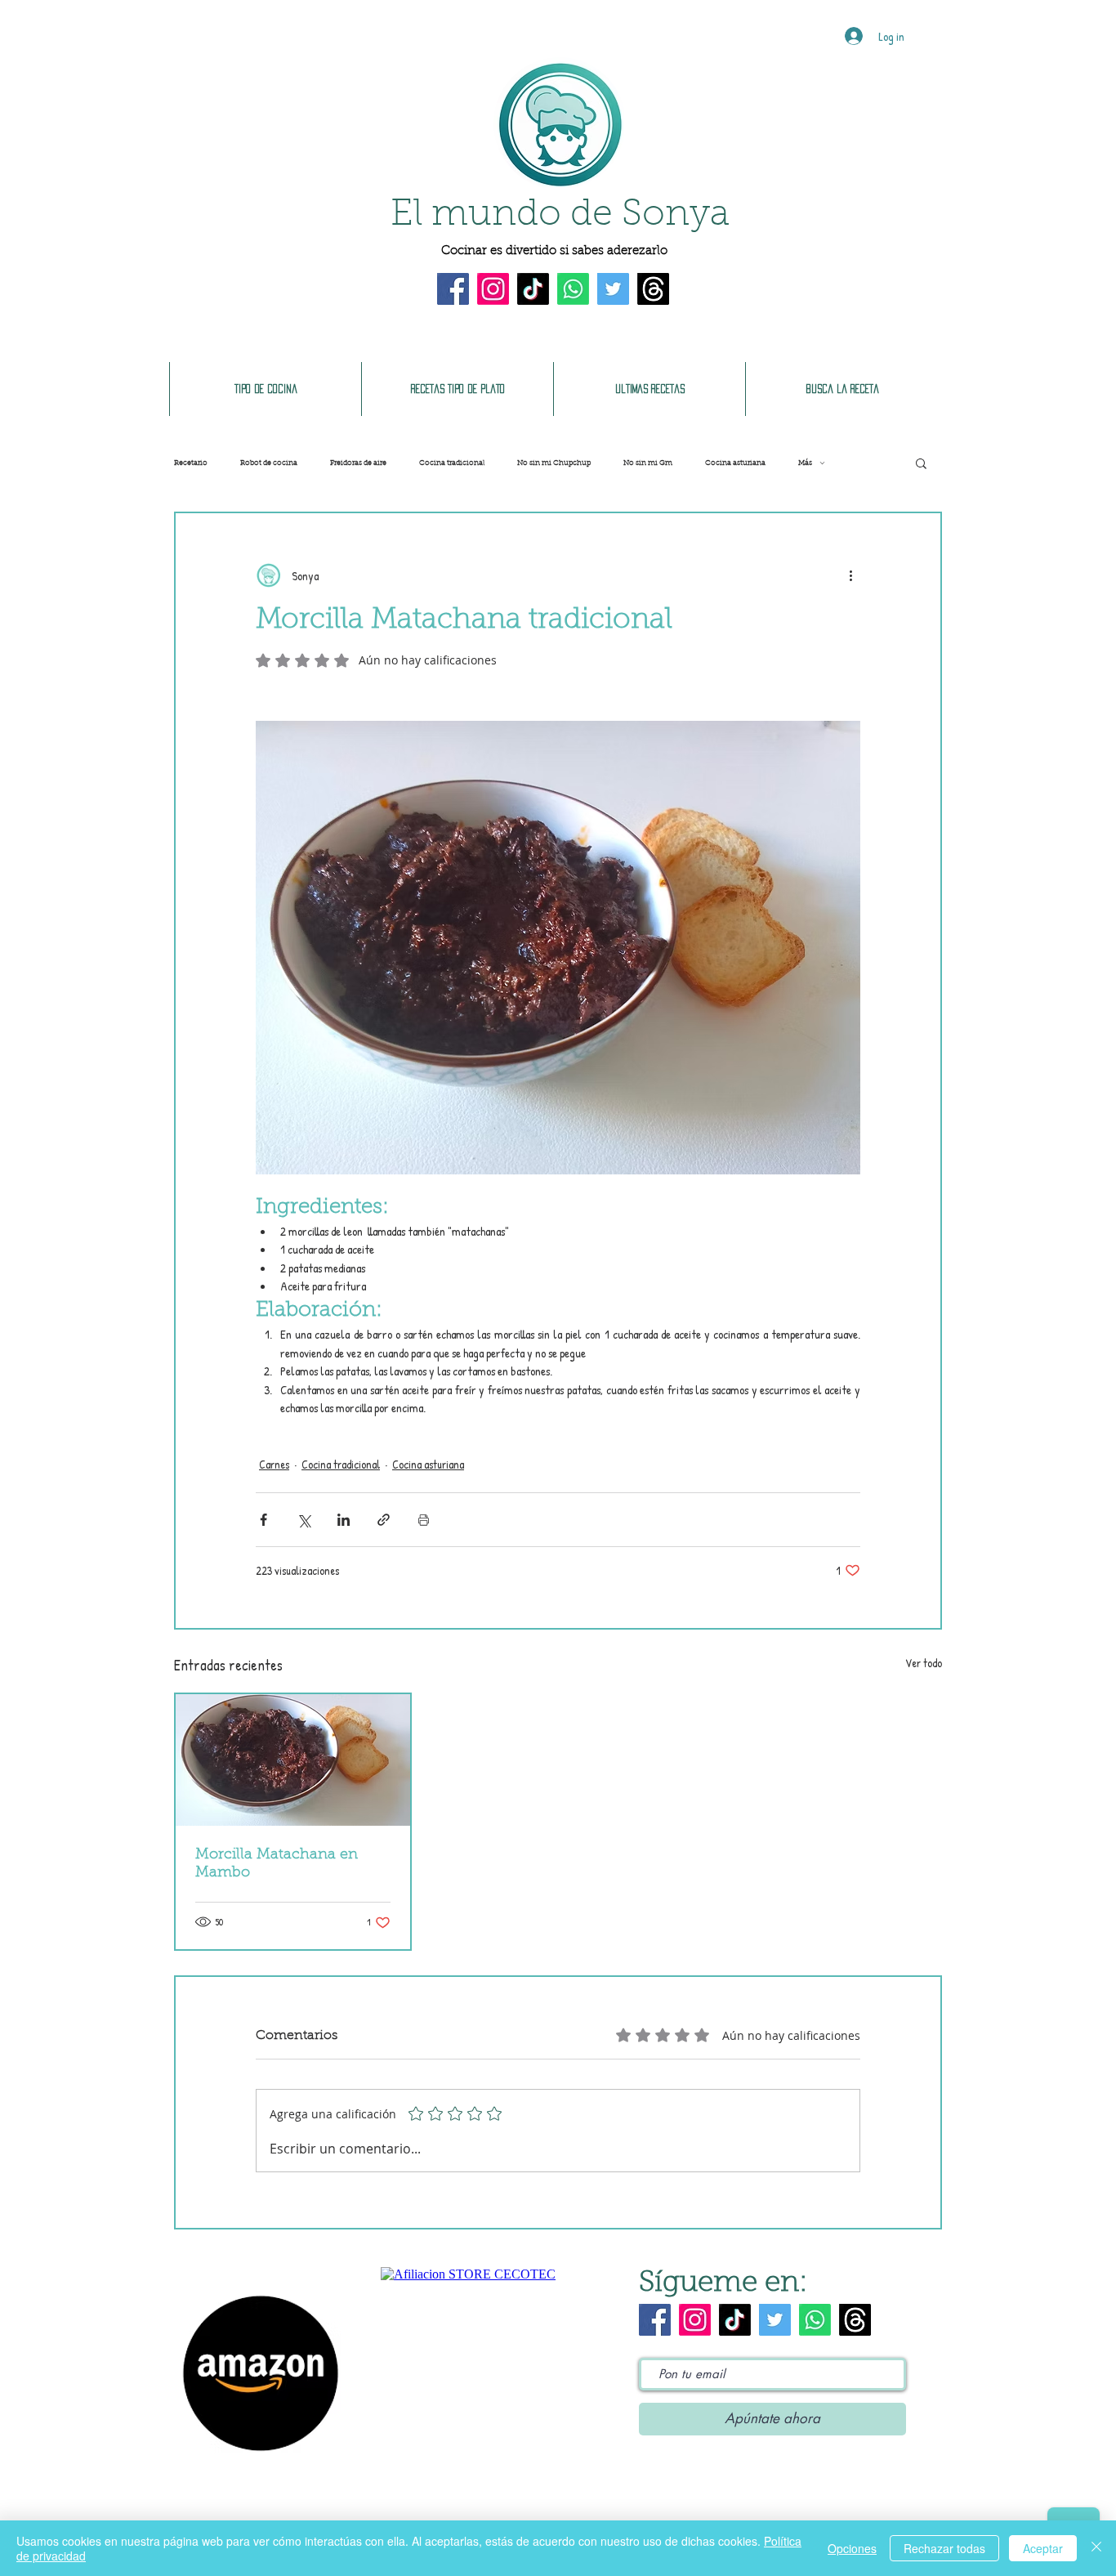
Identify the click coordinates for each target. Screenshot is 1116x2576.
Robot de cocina (269, 463)
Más (805, 463)
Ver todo (924, 1663)
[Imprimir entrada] (424, 1520)
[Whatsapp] (573, 289)
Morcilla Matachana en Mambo (277, 1864)
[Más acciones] (850, 575)
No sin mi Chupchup (554, 463)
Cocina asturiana (735, 463)
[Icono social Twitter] (613, 289)
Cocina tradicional (452, 463)
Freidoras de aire (358, 463)
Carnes (274, 1464)
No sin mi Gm (648, 463)
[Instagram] (493, 289)
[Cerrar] (1096, 2548)
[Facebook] (453, 289)
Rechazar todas (944, 2548)
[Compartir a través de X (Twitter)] (304, 1520)
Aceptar (1043, 2548)
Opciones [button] (852, 2548)
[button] (921, 463)
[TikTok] (533, 289)
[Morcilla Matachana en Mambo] (293, 1760)
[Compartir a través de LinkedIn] (344, 1520)
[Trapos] (653, 289)
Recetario (191, 463)
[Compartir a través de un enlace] (384, 1520)
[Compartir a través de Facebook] (263, 1520)
